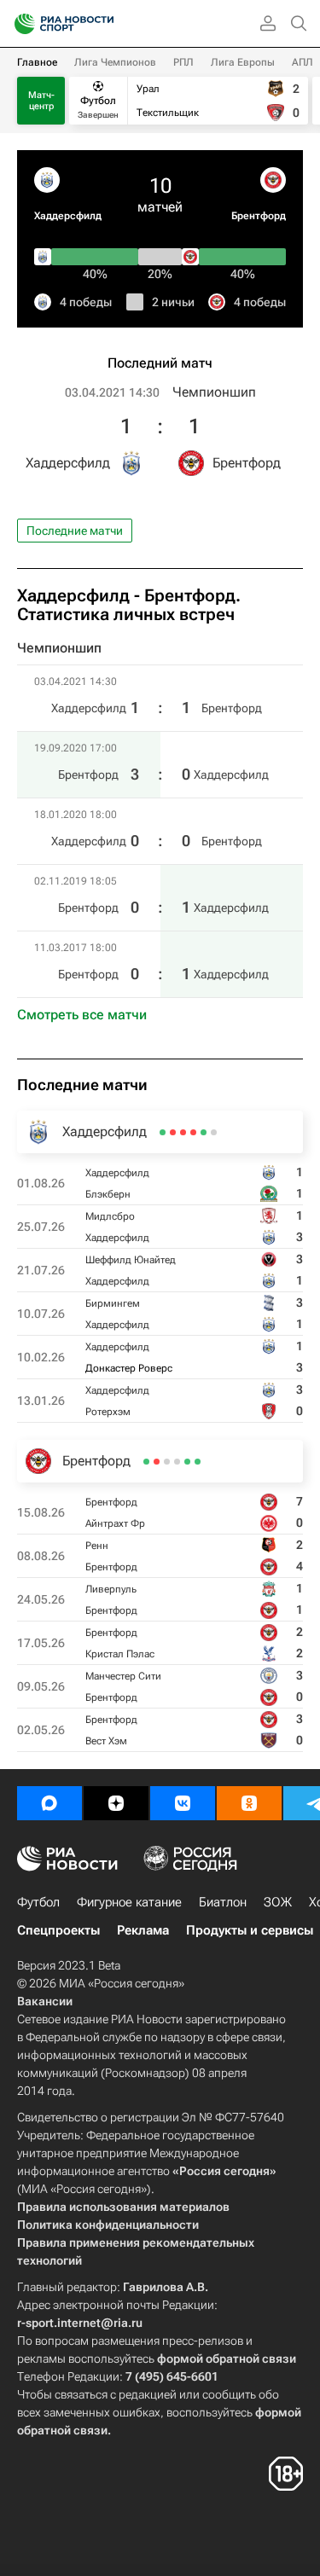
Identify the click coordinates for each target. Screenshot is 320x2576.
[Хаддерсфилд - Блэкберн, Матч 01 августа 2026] (214, 1132)
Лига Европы (243, 62)
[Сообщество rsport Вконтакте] (183, 1803)
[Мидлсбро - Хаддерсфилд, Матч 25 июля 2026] (204, 1132)
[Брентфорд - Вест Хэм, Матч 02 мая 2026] (146, 1462)
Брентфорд (259, 216)
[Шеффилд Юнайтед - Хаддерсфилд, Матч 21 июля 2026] (193, 1132)
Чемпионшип (214, 392)
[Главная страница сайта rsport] (102, 24)
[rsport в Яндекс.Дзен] (116, 1803)
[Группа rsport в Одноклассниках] (249, 1803)
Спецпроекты (58, 1930)
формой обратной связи (227, 2358)
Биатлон (223, 1902)
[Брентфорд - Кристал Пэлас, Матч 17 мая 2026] (167, 1462)
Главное (37, 62)
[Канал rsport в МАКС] (49, 1803)
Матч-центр (41, 101)
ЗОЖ (278, 1902)
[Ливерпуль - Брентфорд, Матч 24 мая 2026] (177, 1462)
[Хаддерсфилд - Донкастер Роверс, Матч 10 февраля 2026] (173, 1132)
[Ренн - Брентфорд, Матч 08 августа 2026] (187, 1462)
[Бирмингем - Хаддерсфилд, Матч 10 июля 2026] (183, 1132)
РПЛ (183, 62)
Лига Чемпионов (115, 62)
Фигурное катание (129, 1902)
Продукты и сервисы (250, 1930)
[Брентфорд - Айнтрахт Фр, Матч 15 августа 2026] (198, 1462)
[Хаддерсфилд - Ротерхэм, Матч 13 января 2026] (163, 1132)
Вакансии (45, 2001)
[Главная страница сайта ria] (19, 24)
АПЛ (303, 62)
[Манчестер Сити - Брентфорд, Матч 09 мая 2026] (157, 1462)
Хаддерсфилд (68, 216)
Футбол (38, 1902)
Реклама (143, 1930)
